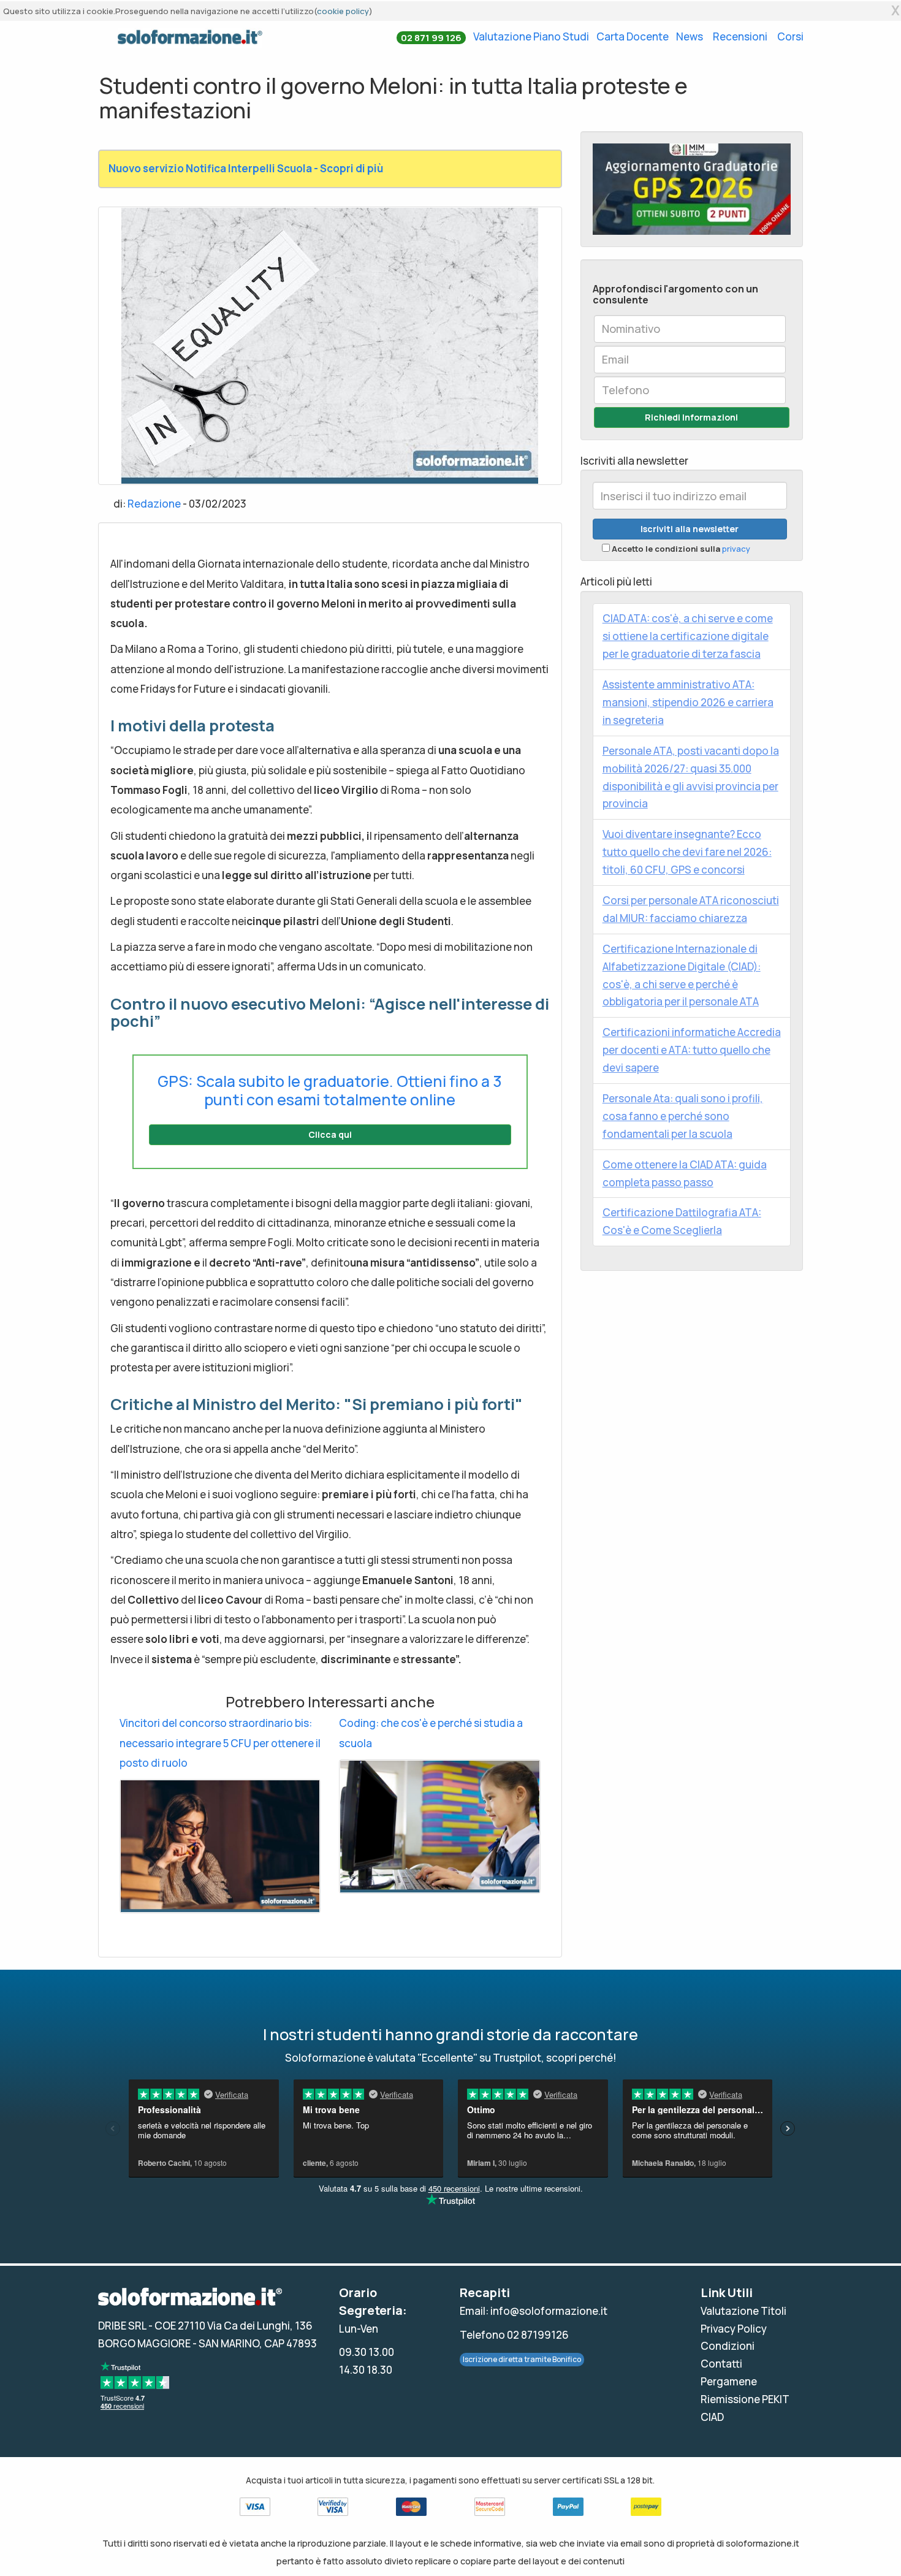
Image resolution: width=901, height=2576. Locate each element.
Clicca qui (330, 1134)
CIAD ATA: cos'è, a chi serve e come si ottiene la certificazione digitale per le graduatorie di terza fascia (688, 636)
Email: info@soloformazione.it (534, 2311)
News (690, 36)
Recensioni (740, 36)
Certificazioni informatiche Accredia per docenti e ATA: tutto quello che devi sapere (692, 1050)
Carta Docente (633, 36)
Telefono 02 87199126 (514, 2335)
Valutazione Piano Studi (531, 36)
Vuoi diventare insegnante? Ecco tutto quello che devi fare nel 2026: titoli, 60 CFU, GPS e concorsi (687, 852)
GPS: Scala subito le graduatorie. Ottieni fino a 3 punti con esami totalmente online (330, 1090)
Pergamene (729, 2381)
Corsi (790, 36)
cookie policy (343, 11)
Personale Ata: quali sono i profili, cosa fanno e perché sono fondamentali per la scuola (683, 1116)
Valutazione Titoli (743, 2311)
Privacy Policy (734, 2329)
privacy (736, 549)
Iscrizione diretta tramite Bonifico (522, 2359)
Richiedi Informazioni (691, 417)
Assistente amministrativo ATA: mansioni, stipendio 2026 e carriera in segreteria (688, 702)
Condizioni (728, 2346)
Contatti (721, 2364)
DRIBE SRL (122, 2326)
